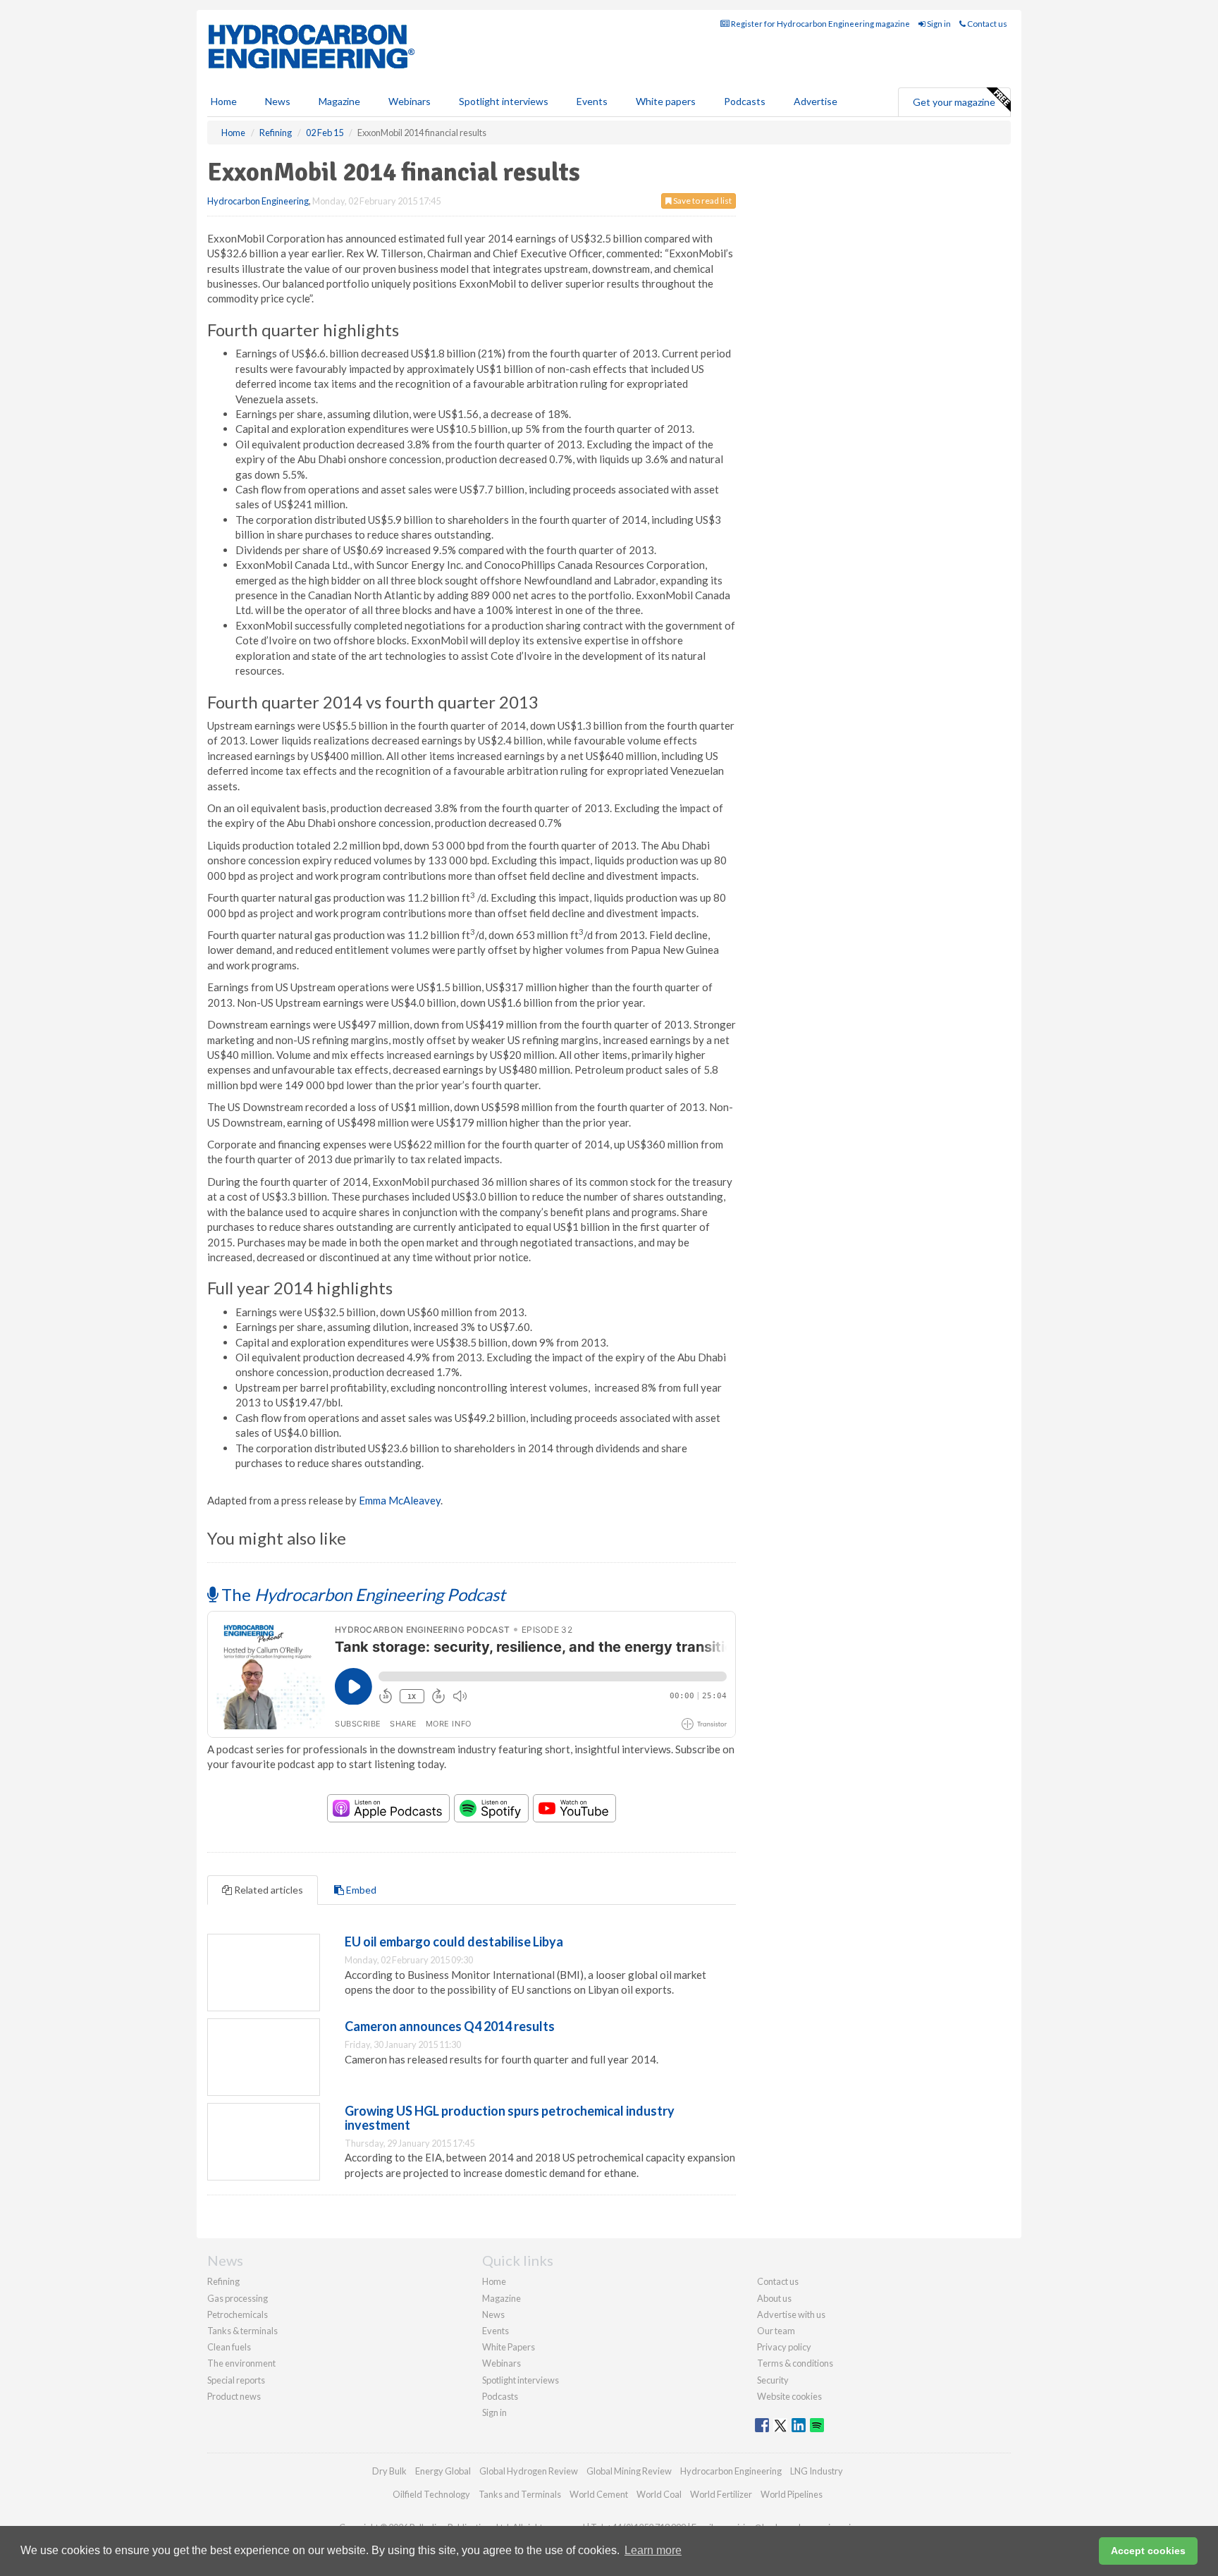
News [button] (278, 101)
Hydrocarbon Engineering (258, 201)
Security (773, 2380)
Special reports (236, 2380)
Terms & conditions (795, 2363)
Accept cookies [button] (1148, 2551)
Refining (223, 2281)
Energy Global (443, 2471)
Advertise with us (791, 2314)
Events (592, 101)
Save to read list (702, 201)
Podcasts (745, 101)
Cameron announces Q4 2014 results (450, 2026)
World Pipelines (792, 2494)
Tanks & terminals (242, 2331)
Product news (234, 2396)
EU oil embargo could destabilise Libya (454, 1942)
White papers (666, 101)
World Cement (599, 2494)
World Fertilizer (721, 2494)
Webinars (410, 101)
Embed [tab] (360, 1890)
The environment (241, 2363)
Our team (776, 2331)
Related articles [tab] (267, 1890)
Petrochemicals (238, 2314)
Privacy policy (784, 2347)
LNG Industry (817, 2471)
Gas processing (238, 2298)
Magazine (339, 101)
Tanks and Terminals (520, 2494)
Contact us (986, 24)
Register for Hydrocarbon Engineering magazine (820, 24)
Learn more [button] (653, 2550)
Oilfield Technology (431, 2494)
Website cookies (789, 2396)
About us (774, 2298)
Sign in (938, 24)
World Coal (659, 2494)
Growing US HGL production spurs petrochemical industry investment (510, 2118)
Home (224, 101)
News (493, 2314)
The (362, 1594)
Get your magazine (954, 102)
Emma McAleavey (400, 1500)
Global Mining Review (629, 2471)
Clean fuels (229, 2347)
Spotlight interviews (504, 101)
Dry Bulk (389, 2471)
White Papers (509, 2347)
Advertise (816, 101)
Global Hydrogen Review (529, 2471)
